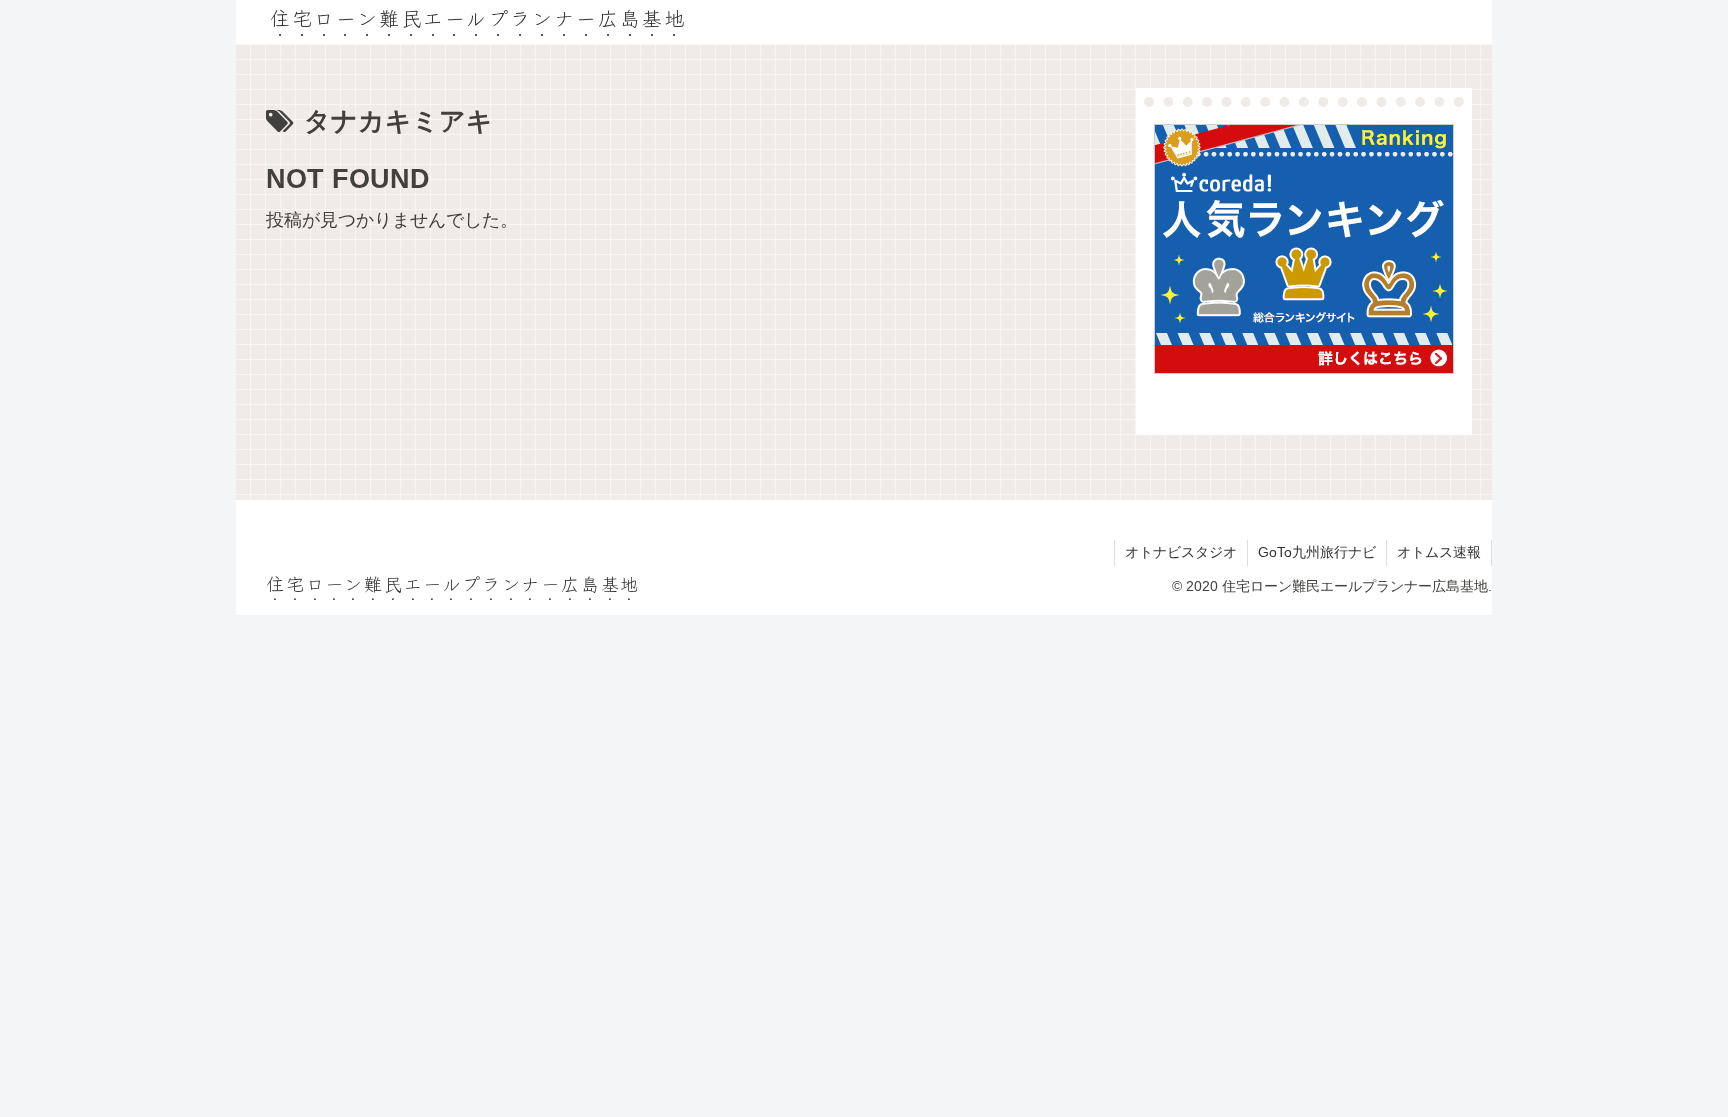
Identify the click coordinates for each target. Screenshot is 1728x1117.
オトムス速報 (1439, 552)
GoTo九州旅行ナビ (1317, 552)
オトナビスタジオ (1181, 552)
